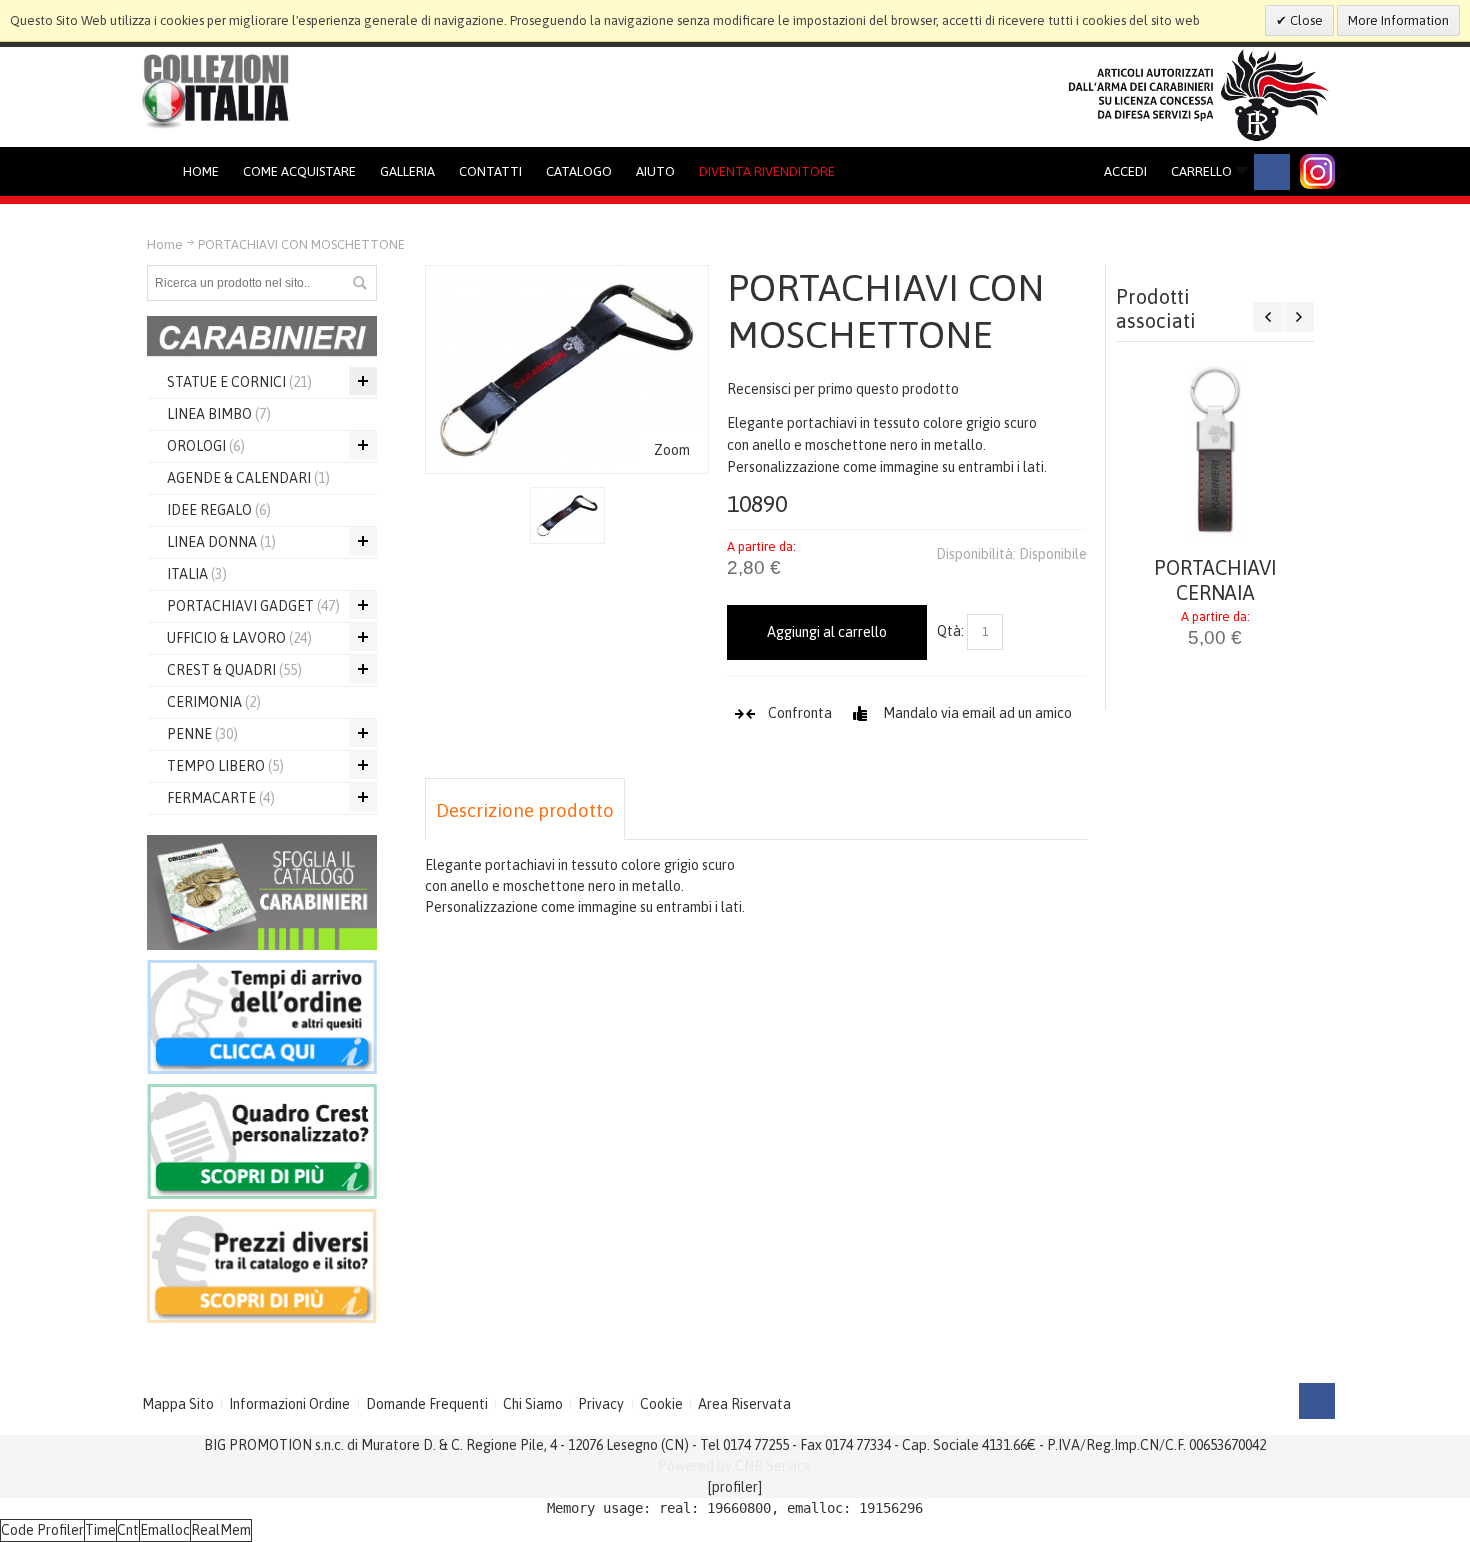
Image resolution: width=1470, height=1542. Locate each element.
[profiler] (735, 1487)
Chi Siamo (533, 1404)
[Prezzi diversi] (262, 1219)
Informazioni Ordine (289, 1404)
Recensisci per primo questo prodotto (843, 389)
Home (165, 244)
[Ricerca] (359, 283)
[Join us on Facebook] (1272, 172)
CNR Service (773, 1466)
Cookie (661, 1404)
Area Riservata (744, 1404)
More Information (1398, 20)
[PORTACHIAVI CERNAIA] (1215, 451)
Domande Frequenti (427, 1404)
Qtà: (950, 631)
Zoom (672, 450)
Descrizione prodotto (525, 810)
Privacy (601, 1404)
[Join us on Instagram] (1317, 171)
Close (1305, 20)
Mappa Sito (178, 1404)
